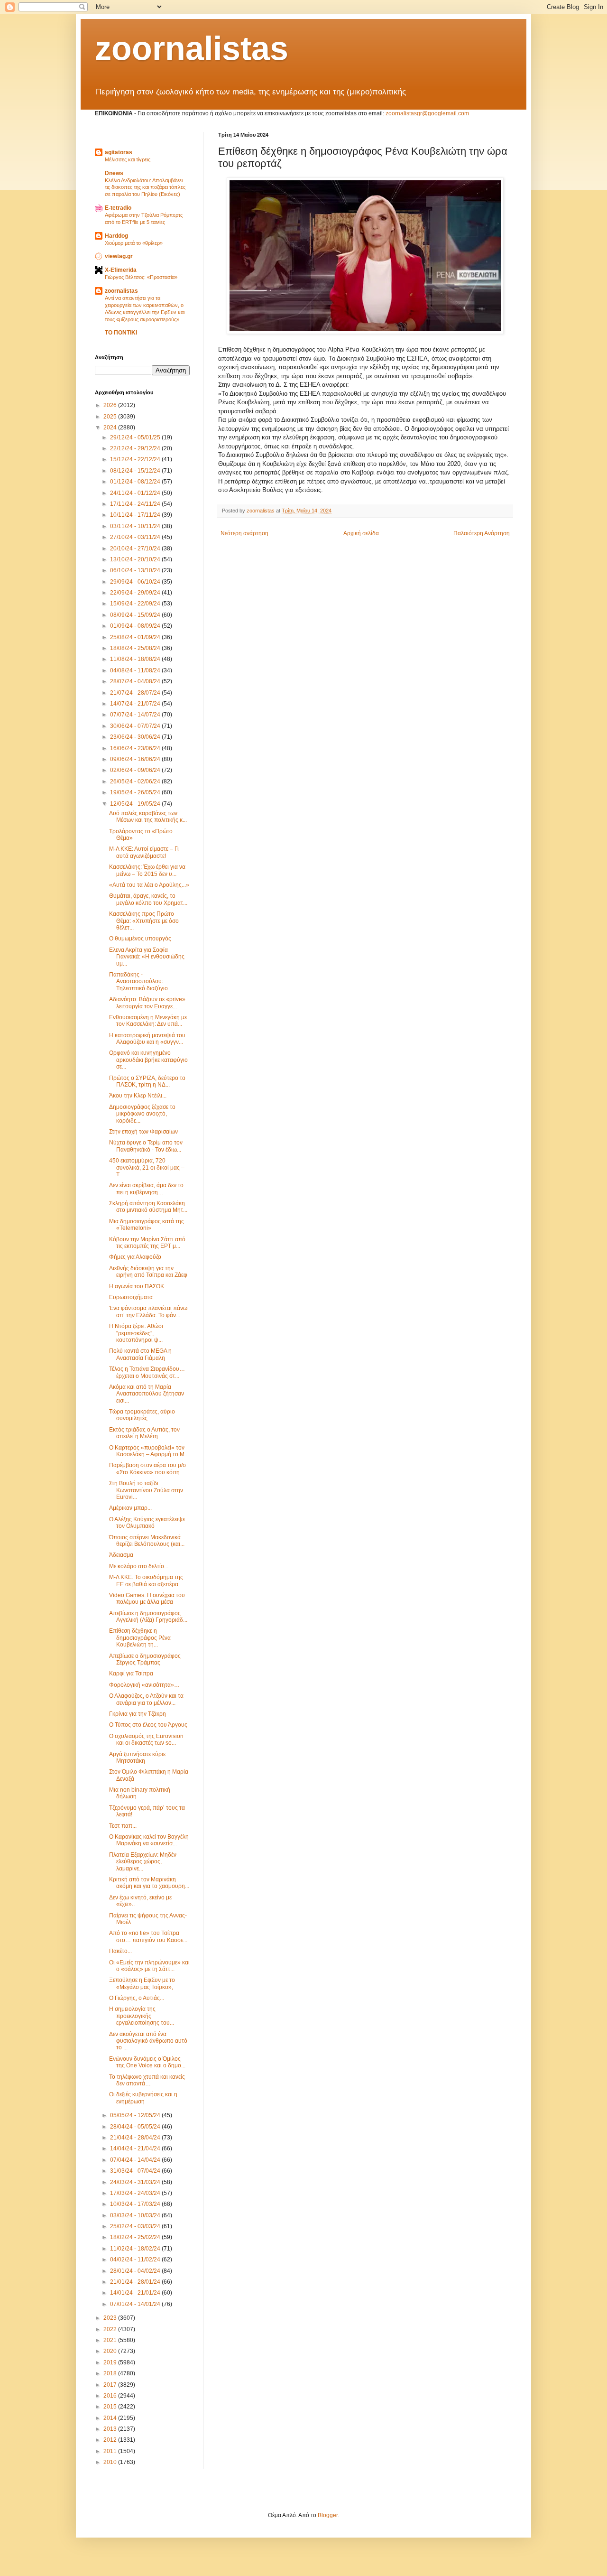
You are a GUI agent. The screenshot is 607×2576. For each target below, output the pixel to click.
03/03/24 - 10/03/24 (136, 2215)
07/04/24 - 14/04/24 (136, 2160)
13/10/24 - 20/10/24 (136, 559)
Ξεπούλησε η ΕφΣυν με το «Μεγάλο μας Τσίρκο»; (142, 1983)
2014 (111, 2418)
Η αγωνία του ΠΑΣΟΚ (137, 1286)
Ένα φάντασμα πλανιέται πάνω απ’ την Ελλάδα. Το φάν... (148, 1311)
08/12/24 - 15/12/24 (136, 471)
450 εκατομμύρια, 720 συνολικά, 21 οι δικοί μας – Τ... (147, 1167)
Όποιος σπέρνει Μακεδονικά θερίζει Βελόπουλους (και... (147, 1541)
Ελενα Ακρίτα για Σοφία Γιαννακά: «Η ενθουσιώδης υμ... (147, 957)
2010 (111, 2462)
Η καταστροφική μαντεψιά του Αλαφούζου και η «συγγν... (147, 1039)
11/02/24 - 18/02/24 (136, 2249)
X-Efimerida (121, 270)
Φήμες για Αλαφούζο (135, 1257)
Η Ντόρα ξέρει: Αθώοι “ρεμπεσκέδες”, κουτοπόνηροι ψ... (136, 1333)
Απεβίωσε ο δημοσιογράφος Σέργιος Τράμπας (145, 1659)
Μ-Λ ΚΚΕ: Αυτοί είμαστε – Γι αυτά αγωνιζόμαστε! (144, 852)
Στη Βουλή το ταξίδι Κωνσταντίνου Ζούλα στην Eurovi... (146, 1490)
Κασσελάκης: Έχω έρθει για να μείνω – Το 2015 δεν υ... (147, 870)
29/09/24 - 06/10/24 (136, 582)
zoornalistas (192, 48)
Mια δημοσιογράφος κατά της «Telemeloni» (147, 1225)
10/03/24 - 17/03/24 (136, 2204)
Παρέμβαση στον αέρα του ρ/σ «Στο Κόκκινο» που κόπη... (147, 1469)
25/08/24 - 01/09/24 (136, 637)
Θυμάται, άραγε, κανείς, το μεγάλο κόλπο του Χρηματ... (148, 899)
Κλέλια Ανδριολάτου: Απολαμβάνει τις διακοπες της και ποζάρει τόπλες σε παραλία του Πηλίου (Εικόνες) (145, 187)
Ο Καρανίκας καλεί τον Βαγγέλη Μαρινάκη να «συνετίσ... (149, 1840)
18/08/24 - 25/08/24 (136, 648)
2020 (111, 2351)
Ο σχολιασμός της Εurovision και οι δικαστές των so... (146, 1739)
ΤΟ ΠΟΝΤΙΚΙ (121, 333)
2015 (111, 2407)
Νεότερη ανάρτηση (244, 533)
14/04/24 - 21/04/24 (136, 2148)
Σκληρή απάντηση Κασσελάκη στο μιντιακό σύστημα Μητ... (148, 1207)
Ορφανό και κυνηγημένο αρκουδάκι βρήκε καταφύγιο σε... (148, 1060)
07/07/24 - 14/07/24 (136, 715)
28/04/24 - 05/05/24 (136, 2127)
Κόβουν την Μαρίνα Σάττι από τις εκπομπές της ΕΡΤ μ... (147, 1243)
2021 (111, 2340)
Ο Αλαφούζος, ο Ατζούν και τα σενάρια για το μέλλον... (146, 1699)
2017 (111, 2385)
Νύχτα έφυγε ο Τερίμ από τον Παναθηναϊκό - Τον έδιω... (146, 1146)
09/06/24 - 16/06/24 (136, 759)
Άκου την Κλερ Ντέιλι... (138, 1096)
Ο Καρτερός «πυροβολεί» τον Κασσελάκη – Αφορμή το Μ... (149, 1451)
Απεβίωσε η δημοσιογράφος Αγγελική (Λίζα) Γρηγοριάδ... (148, 1617)
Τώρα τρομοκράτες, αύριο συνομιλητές (142, 1415)
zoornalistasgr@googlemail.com (427, 113)
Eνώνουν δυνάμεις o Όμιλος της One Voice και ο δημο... (147, 2062)
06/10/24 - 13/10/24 (136, 570)
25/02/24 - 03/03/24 (136, 2226)
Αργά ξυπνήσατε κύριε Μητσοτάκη (137, 1758)
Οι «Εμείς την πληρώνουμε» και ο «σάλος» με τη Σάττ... (149, 1966)
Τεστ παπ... (123, 1826)
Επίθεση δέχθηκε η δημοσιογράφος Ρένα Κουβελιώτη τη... (140, 1638)
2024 (111, 428)
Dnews (114, 173)
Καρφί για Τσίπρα (131, 1674)
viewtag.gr (119, 256)
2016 (111, 2396)
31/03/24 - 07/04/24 (136, 2171)
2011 (111, 2451)
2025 (111, 417)
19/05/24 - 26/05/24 (136, 792)
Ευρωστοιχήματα (131, 1297)
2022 (111, 2329)
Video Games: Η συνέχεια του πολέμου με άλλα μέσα (147, 1599)
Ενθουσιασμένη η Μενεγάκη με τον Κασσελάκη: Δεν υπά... (148, 1021)
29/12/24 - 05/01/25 (136, 437)
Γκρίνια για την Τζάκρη (138, 1714)
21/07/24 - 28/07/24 (136, 693)
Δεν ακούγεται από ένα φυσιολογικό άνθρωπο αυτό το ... (148, 2041)
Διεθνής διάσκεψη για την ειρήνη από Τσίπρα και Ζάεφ (148, 1272)
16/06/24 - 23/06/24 (136, 748)
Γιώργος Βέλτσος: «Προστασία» (141, 277)
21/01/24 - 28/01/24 (136, 2282)
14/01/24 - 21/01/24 (136, 2293)
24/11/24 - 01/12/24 (136, 493)
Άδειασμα (121, 1555)
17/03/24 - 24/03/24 (136, 2193)
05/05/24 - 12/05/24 (136, 2115)
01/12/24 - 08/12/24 (136, 482)
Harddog (116, 236)
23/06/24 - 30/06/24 (136, 737)
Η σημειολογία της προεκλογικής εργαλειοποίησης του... (142, 2016)
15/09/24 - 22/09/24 (136, 604)
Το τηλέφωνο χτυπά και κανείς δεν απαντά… (147, 2080)
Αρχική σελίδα (361, 533)
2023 (111, 2318)
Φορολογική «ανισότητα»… (144, 1685)
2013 (111, 2429)
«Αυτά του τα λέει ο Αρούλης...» (149, 885)
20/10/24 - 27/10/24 (136, 549)
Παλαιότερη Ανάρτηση (482, 533)
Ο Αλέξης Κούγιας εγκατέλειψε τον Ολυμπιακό (147, 1523)
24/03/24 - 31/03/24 (136, 2182)
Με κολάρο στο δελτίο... (139, 1566)
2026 (111, 405)
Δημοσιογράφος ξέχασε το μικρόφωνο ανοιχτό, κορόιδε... (142, 1114)
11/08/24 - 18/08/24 (136, 659)
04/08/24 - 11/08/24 (136, 670)
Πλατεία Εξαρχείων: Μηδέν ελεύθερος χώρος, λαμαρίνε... (143, 1862)
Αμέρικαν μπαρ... (130, 1508)
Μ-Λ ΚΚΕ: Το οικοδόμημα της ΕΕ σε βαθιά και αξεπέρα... (146, 1581)
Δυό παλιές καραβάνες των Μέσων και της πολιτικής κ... (148, 817)
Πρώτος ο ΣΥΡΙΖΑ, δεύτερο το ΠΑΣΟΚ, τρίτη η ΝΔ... (147, 1081)
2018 (111, 2373)
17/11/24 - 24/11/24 (136, 504)
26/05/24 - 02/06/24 (136, 781)
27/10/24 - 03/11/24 (136, 537)
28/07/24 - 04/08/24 (136, 681)
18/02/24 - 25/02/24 (136, 2237)
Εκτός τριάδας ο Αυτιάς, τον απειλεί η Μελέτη (144, 1433)
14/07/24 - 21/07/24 (136, 704)
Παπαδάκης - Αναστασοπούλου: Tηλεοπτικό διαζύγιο (138, 981)
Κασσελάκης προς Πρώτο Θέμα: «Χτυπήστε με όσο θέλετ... (144, 921)
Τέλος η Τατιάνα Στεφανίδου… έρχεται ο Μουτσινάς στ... (147, 1372)
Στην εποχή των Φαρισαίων (143, 1132)
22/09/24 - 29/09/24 (136, 593)
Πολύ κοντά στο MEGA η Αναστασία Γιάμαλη (140, 1354)
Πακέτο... (120, 1951)
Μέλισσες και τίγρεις (128, 159)
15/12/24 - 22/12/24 (136, 459)
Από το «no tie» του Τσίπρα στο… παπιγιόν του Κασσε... (148, 1936)
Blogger (328, 2515)
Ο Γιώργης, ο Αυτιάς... (137, 1998)
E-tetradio (118, 208)
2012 (111, 2440)
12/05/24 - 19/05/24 (136, 804)
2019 (111, 2362)
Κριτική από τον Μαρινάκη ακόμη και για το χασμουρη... (149, 1883)
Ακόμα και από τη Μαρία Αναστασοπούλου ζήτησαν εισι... (147, 1394)
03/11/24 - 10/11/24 (136, 526)
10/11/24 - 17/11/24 (136, 515)
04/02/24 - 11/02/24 (136, 2260)
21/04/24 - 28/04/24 (136, 2138)
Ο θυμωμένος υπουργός (140, 939)
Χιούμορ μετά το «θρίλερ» (134, 243)
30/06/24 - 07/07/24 (136, 726)
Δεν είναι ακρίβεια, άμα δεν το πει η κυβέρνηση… (146, 1189)
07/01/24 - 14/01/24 (136, 2304)
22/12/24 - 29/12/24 (136, 448)
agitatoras (119, 152)
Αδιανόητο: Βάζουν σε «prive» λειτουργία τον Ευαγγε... (147, 1003)
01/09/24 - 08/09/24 (136, 626)
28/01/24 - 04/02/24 (136, 2271)
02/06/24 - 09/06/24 (136, 770)
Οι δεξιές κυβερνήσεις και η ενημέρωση (143, 2098)
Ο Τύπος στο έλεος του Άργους (148, 1725)
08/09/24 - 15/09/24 (136, 615)
